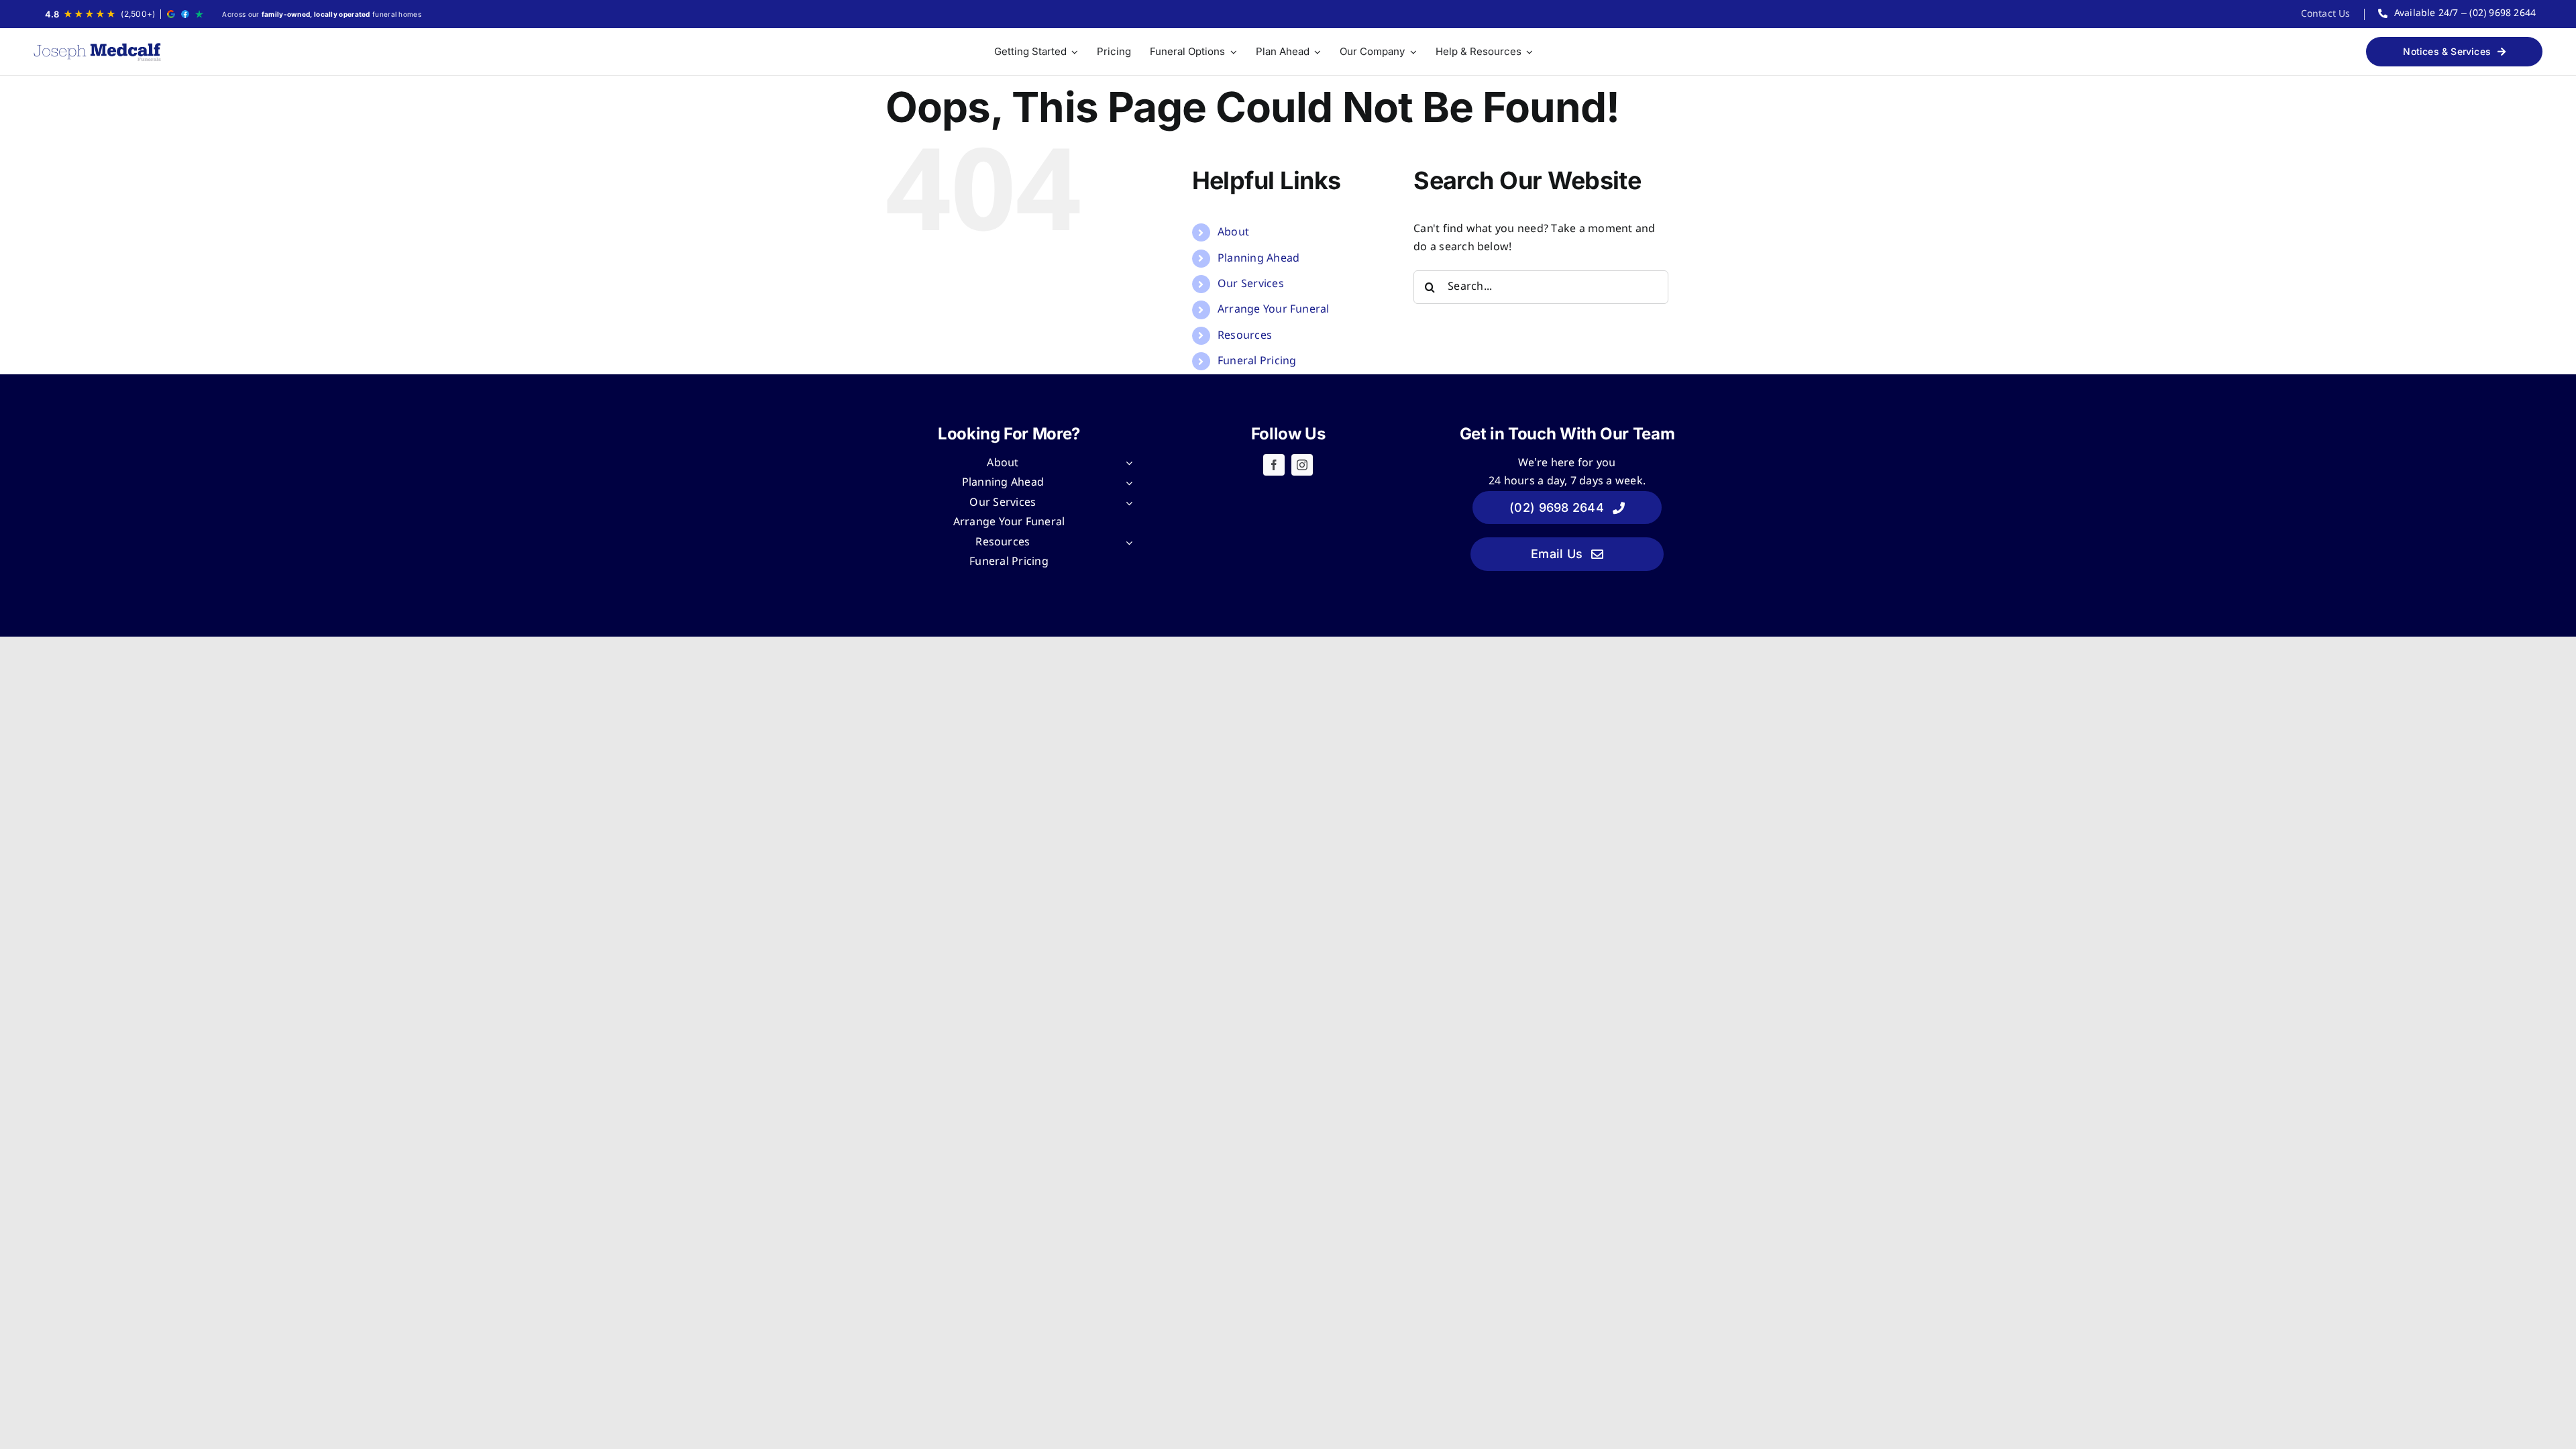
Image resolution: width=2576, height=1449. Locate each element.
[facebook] (1274, 465)
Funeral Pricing (1257, 361)
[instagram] (1302, 465)
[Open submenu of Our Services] (1126, 503)
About (1233, 232)
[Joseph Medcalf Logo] (97, 52)
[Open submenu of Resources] (1126, 543)
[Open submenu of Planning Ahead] (1126, 483)
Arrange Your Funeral (1274, 310)
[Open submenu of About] (1126, 464)
